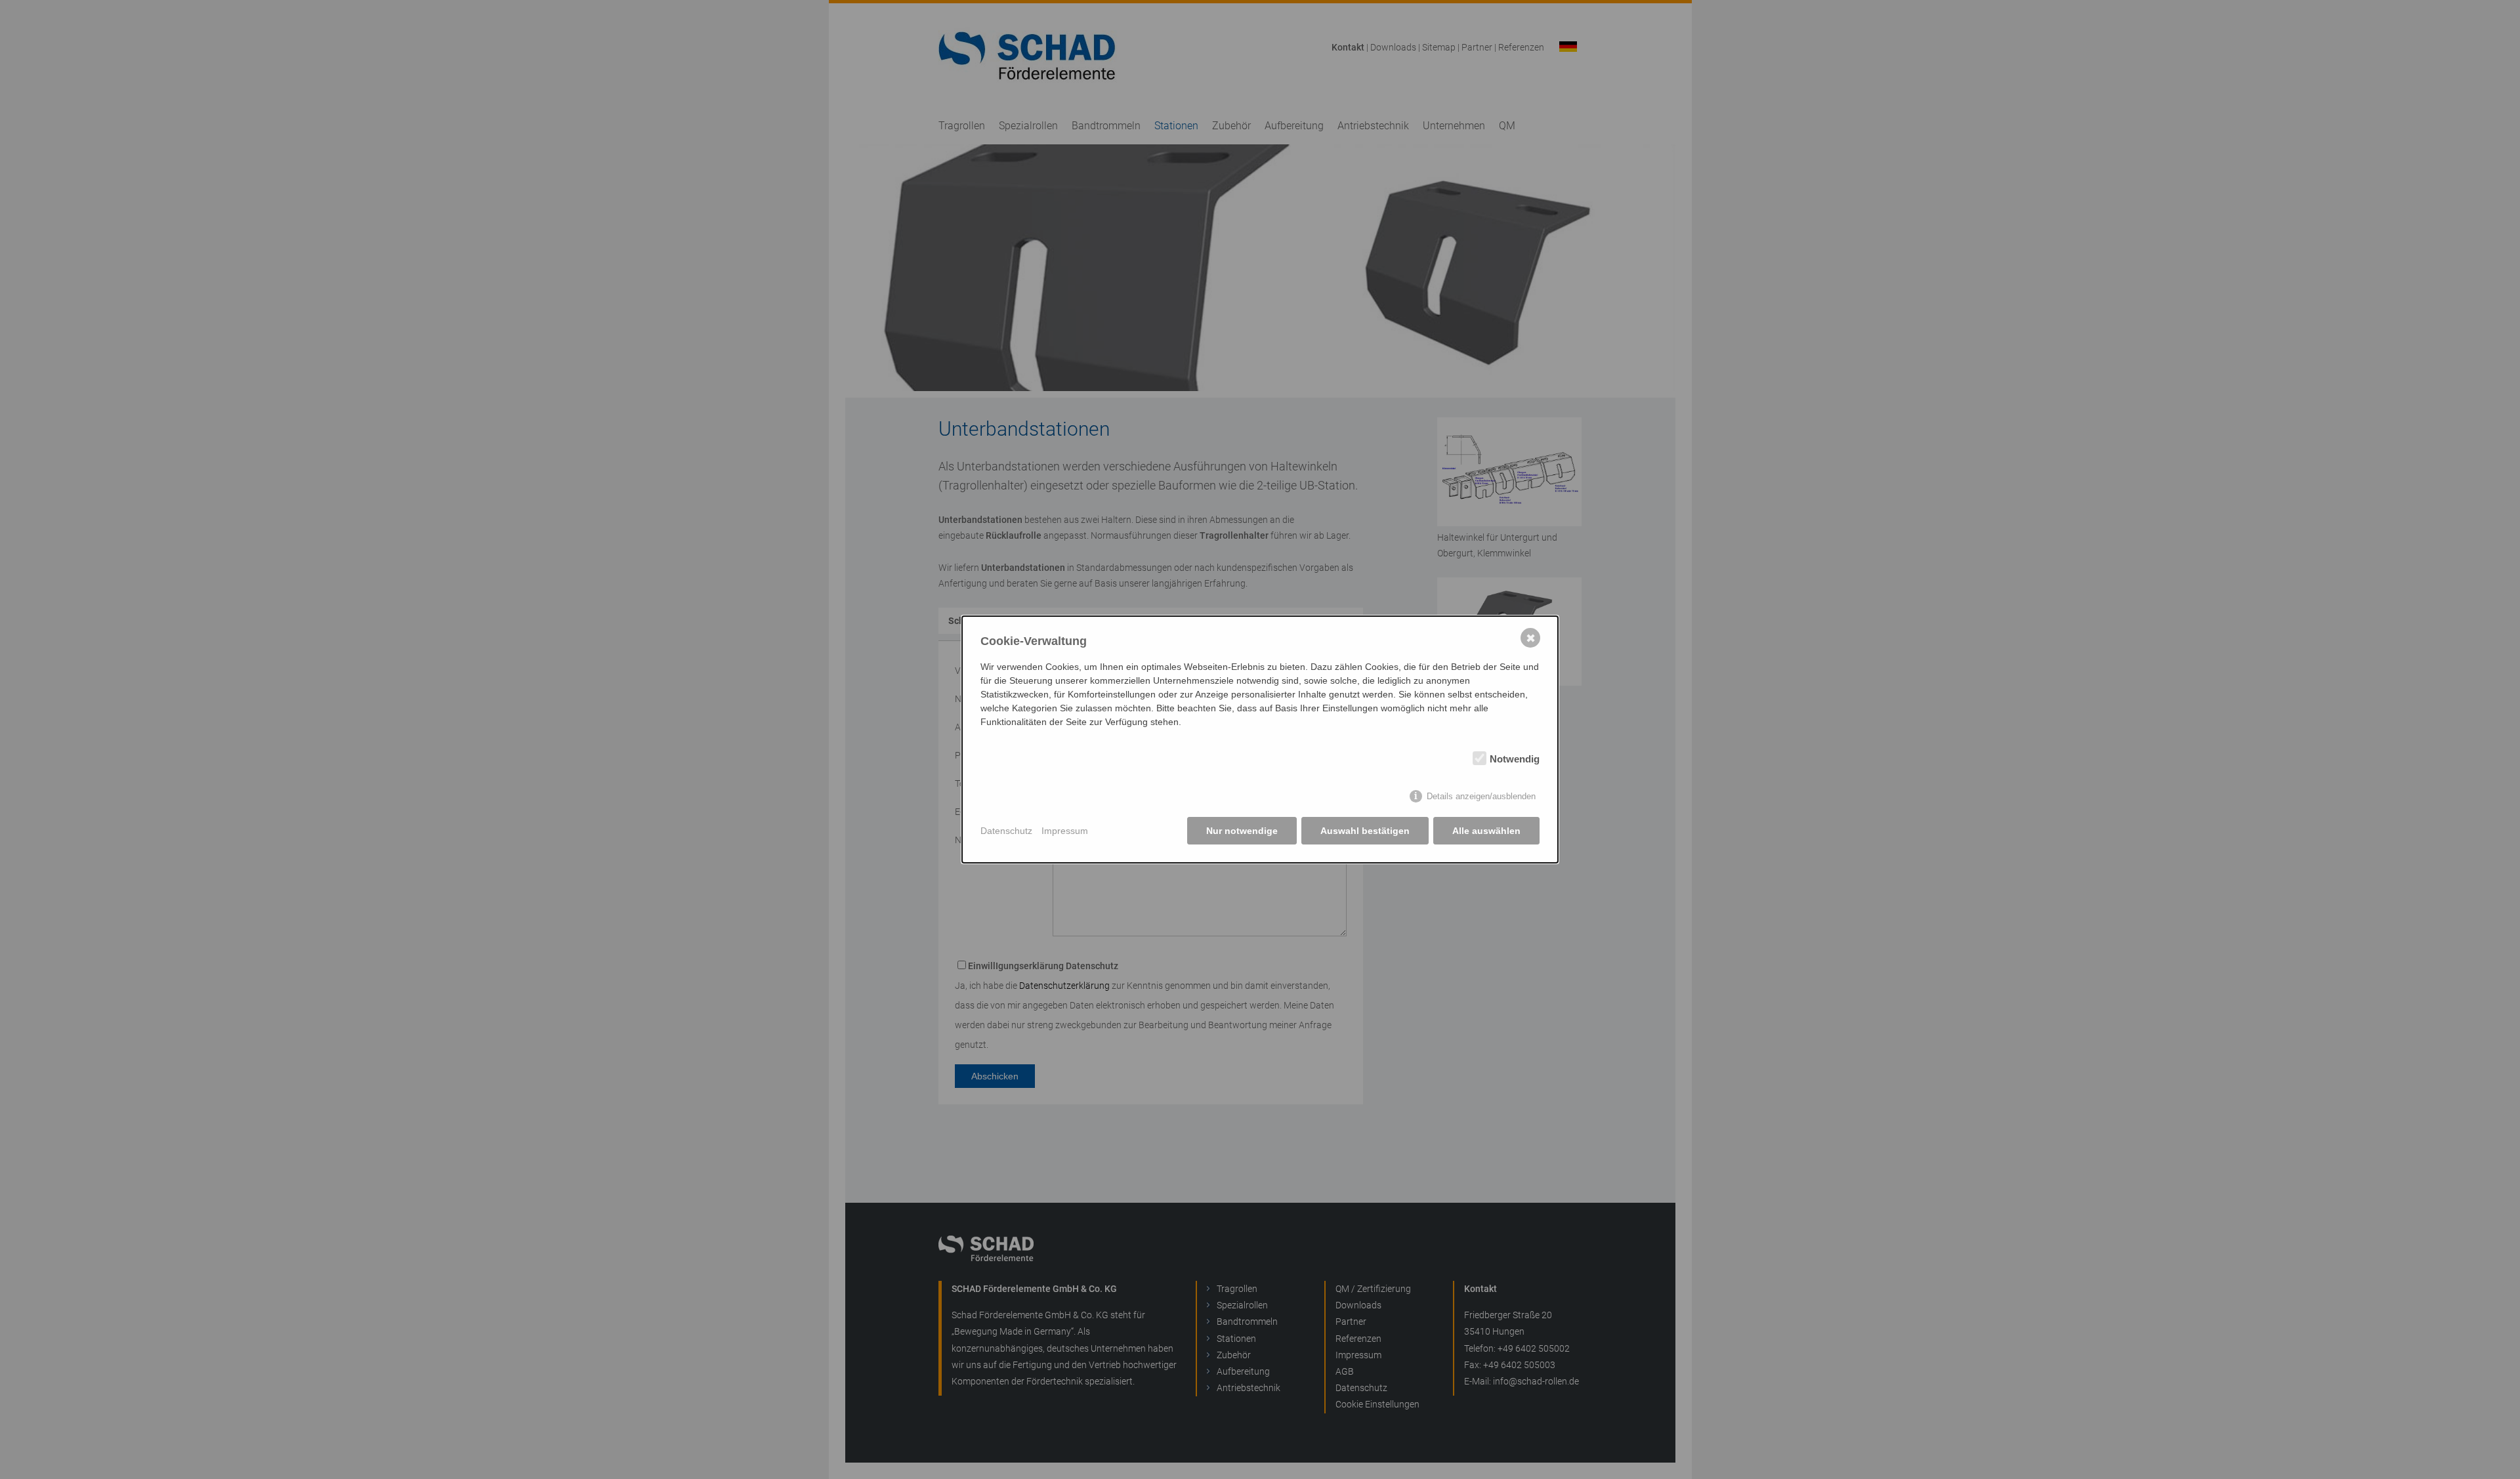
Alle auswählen (1486, 831)
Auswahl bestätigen (1365, 831)
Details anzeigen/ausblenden (1481, 796)
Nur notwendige (1242, 831)
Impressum (1065, 831)
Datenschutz (1006, 831)
